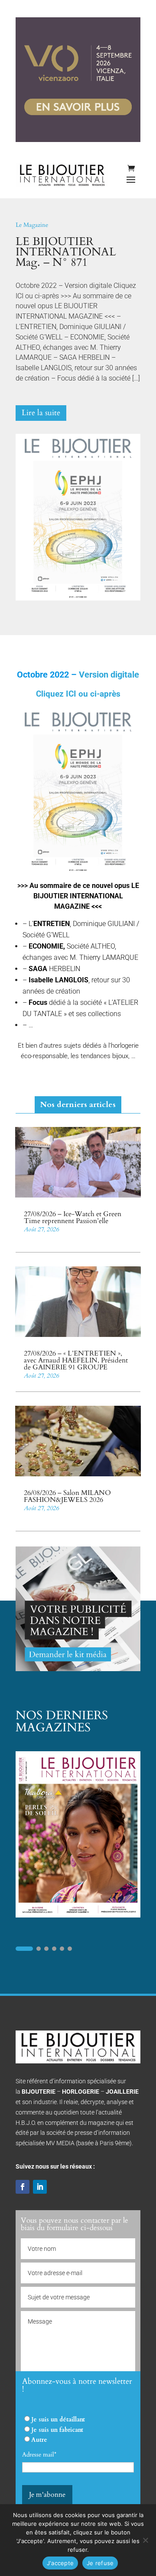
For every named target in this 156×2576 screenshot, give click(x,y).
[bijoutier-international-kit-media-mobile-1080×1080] (78, 1669)
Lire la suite (41, 413)
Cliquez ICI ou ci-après (78, 694)
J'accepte (60, 2563)
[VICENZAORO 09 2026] (78, 140)
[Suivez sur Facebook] (23, 2187)
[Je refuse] (145, 2540)
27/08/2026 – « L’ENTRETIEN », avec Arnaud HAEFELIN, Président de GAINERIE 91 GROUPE (76, 1360)
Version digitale (108, 675)
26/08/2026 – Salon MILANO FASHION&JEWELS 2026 (67, 1496)
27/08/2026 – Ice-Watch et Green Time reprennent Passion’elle (73, 1217)
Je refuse (100, 2563)
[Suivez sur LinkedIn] (40, 2187)
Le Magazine (32, 225)
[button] (24, 1949)
